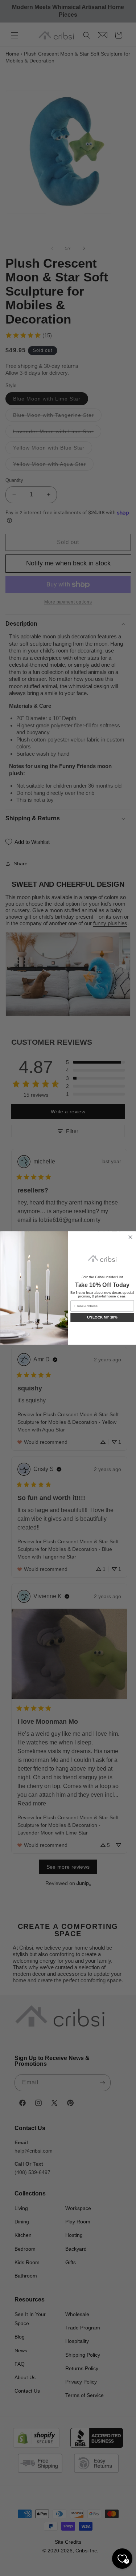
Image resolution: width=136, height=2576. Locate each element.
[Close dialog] (130, 1237)
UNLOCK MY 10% (102, 1317)
